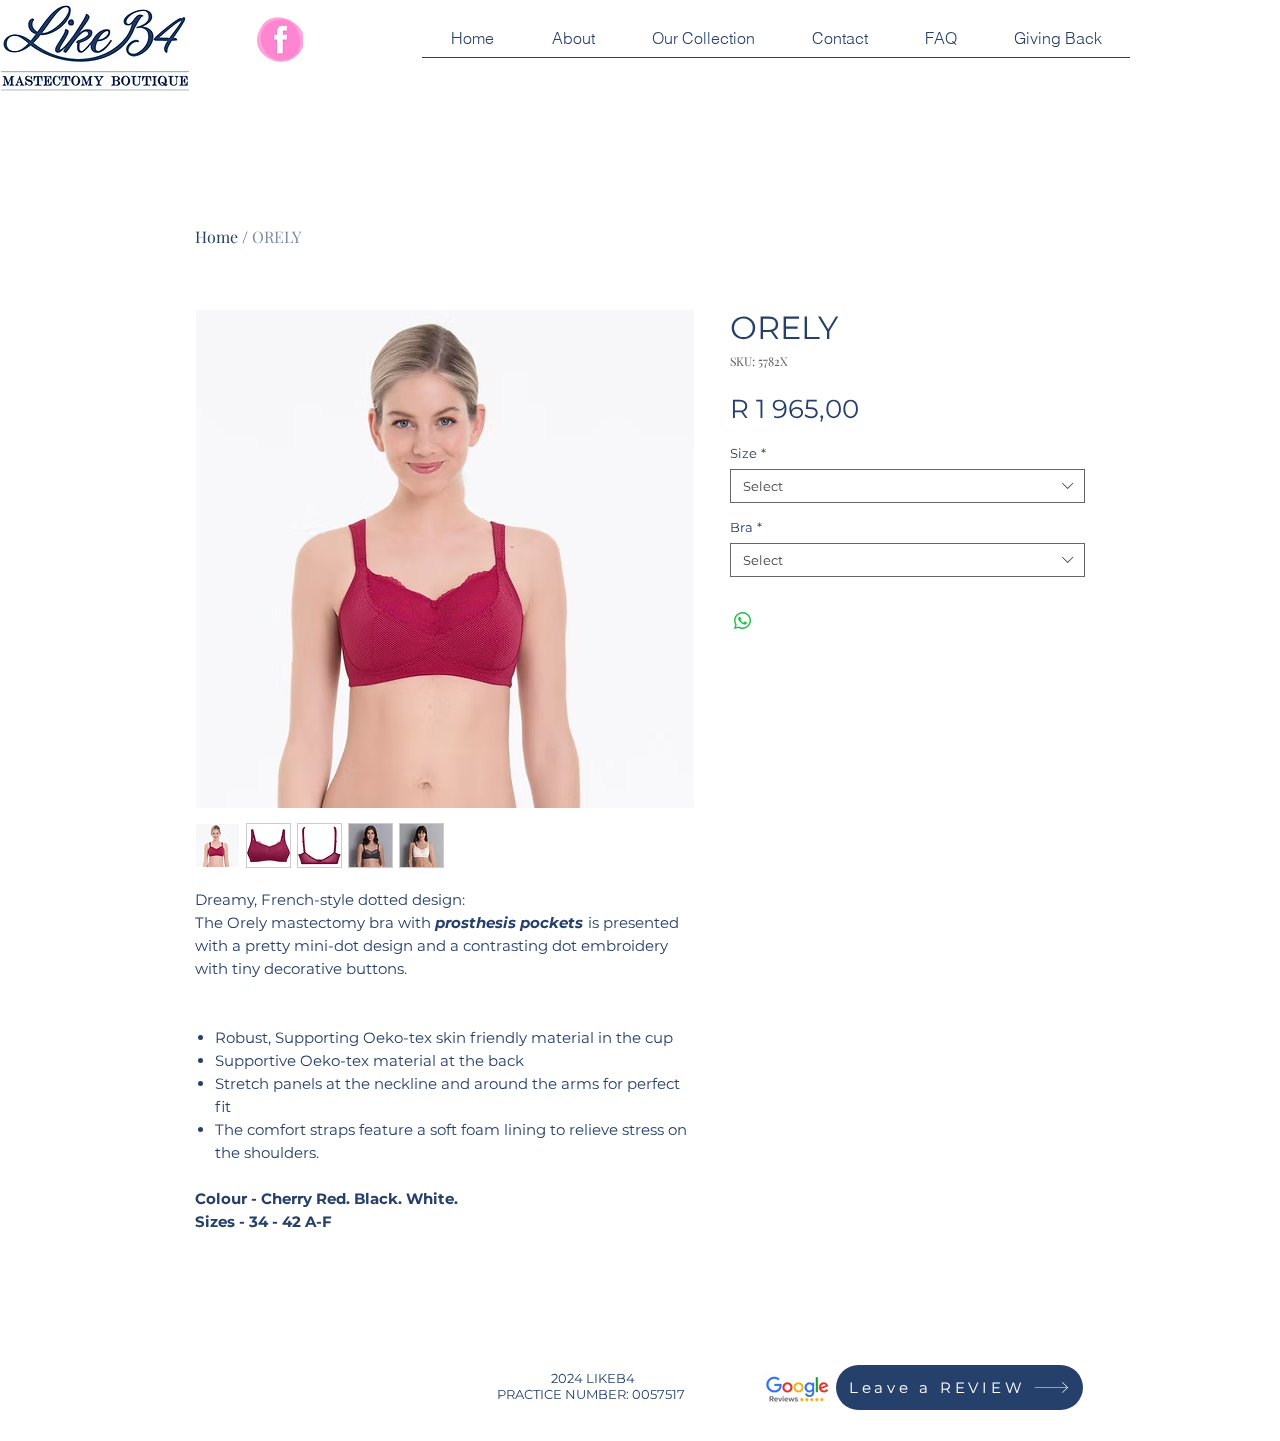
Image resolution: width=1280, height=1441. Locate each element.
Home (216, 236)
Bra (746, 527)
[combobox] (907, 486)
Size (748, 453)
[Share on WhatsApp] (743, 621)
